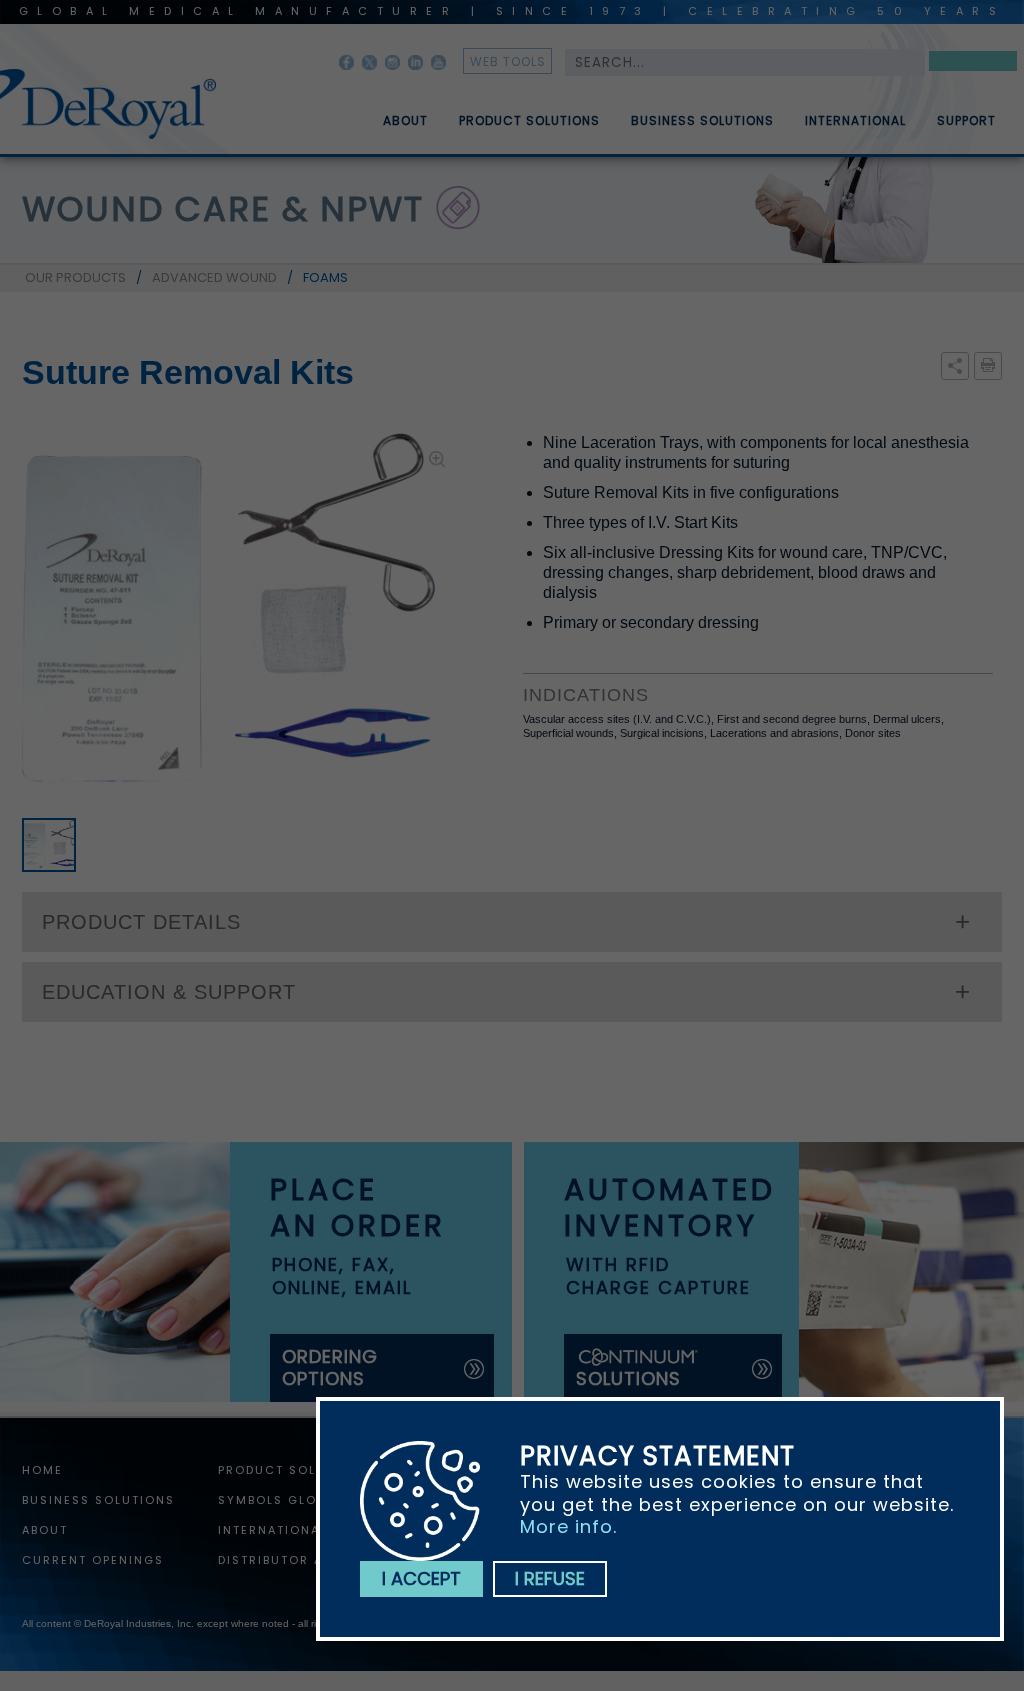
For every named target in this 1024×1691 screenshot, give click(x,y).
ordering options (330, 1367)
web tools (508, 61)
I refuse (550, 1578)
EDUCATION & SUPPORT (169, 992)
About (405, 121)
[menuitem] (391, 113)
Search (973, 64)
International (855, 121)
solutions (628, 1378)
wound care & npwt (223, 209)
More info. (568, 1526)
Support (966, 121)
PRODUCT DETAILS (141, 922)
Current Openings (93, 1559)
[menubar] (675, 113)
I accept (421, 1578)
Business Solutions (702, 121)
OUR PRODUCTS (75, 277)
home (42, 1469)
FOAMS (325, 277)
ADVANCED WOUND (214, 277)
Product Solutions (529, 121)
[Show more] (955, 367)
